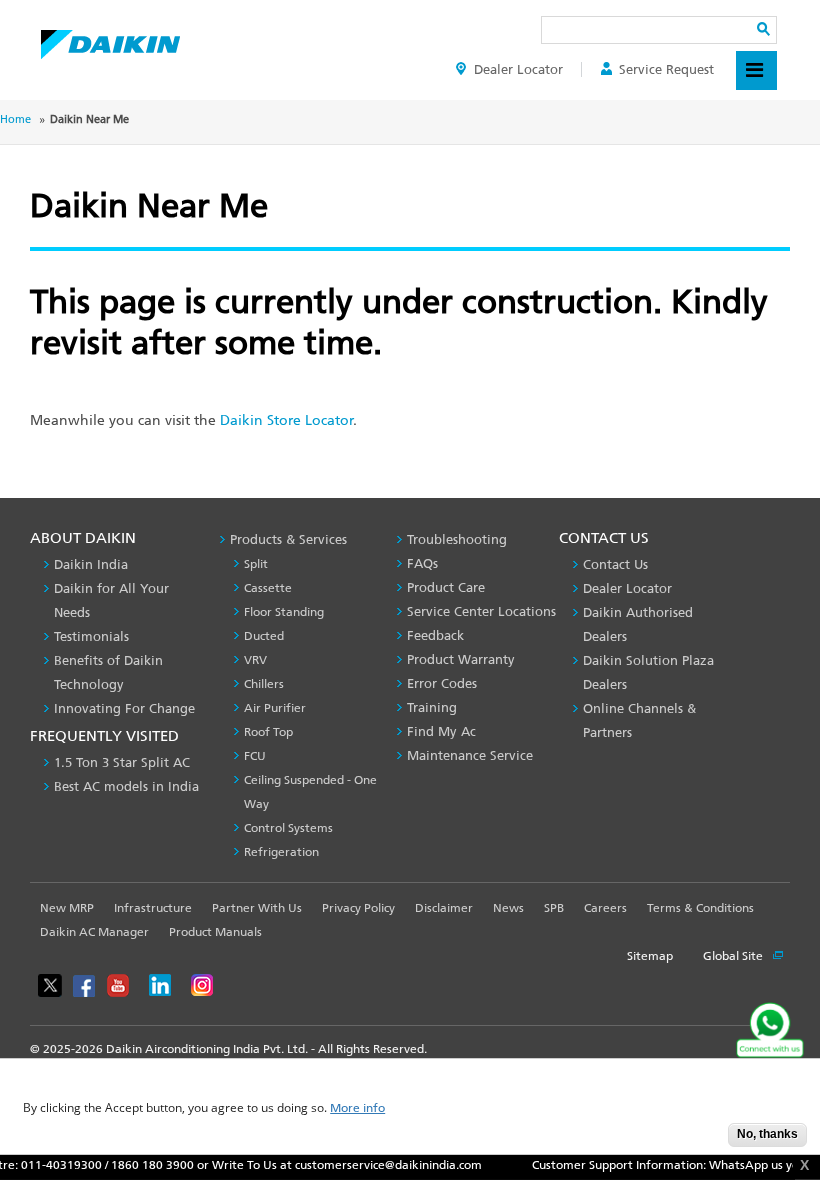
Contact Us (615, 564)
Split (256, 564)
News (508, 908)
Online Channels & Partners (639, 720)
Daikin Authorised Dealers (638, 624)
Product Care (446, 587)
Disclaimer (444, 908)
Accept (698, 1140)
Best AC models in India (126, 786)
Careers (605, 908)
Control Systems (288, 828)
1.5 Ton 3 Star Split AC (122, 762)
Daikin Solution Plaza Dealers (648, 672)
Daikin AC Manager (94, 932)
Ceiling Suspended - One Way (310, 792)
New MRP (67, 908)
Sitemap (650, 956)
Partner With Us (257, 908)
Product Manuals (215, 932)
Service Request (666, 69)
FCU (255, 756)
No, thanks (767, 1134)
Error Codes (442, 683)
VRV (255, 660)
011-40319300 (49, 1165)
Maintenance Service (470, 755)
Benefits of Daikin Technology (108, 672)
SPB (554, 908)
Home (15, 119)
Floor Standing (284, 612)
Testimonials (91, 636)
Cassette (268, 588)
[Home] (110, 39)
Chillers (264, 684)
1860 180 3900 (140, 1165)
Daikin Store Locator (286, 420)
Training (432, 707)
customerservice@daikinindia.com (376, 1165)
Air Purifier (275, 708)
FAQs (422, 563)
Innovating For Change (124, 708)
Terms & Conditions (700, 908)
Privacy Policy (358, 908)
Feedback (435, 635)
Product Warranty (461, 659)
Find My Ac (441, 731)
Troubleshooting (457, 539)
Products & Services (288, 539)
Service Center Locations (481, 611)
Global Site (734, 956)
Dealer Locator (518, 69)
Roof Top (268, 732)
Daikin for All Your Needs (111, 600)
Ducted (264, 636)
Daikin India (91, 564)
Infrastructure (153, 908)
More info (357, 1108)
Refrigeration (281, 852)
